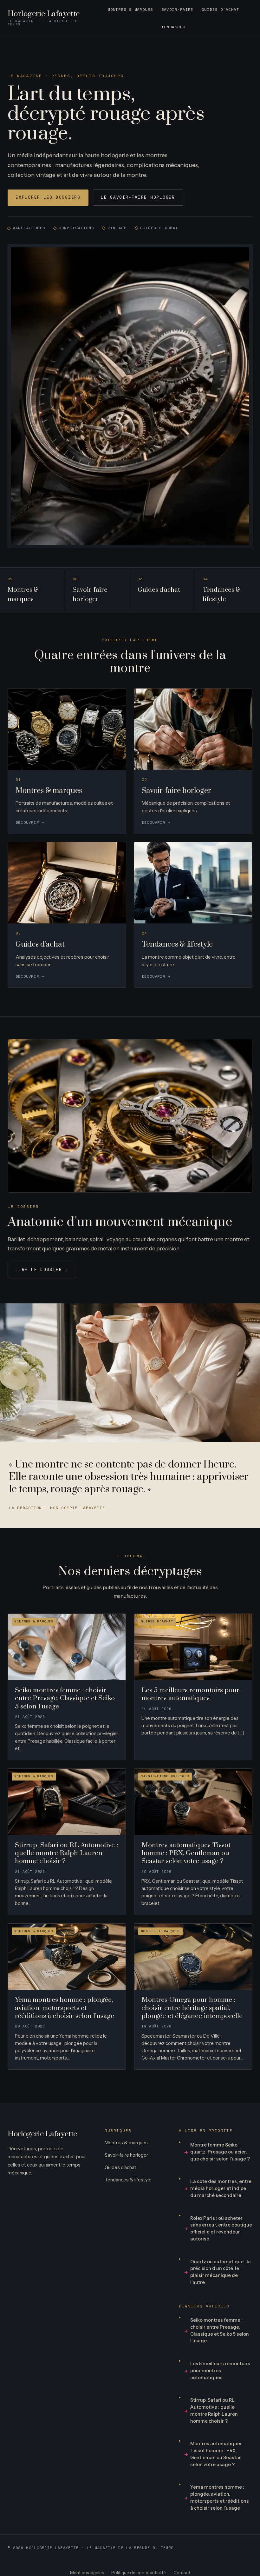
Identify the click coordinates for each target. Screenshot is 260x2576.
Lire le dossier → (42, 1270)
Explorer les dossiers (48, 197)
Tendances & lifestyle (128, 2180)
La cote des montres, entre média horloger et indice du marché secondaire (221, 2188)
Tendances (173, 27)
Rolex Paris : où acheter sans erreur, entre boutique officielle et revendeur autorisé (221, 2229)
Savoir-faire (177, 9)
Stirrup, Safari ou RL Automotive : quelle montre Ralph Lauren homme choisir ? (214, 2410)
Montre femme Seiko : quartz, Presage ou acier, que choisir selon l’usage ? (220, 2152)
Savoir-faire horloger (126, 2155)
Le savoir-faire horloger (138, 197)
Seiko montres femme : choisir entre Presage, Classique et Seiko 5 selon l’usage (220, 2330)
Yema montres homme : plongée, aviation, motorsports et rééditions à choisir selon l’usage (220, 2497)
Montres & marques (130, 9)
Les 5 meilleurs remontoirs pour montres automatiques (220, 2371)
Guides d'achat (220, 9)
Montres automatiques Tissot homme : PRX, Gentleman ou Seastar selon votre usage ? (216, 2454)
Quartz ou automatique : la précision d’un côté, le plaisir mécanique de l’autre (221, 2272)
